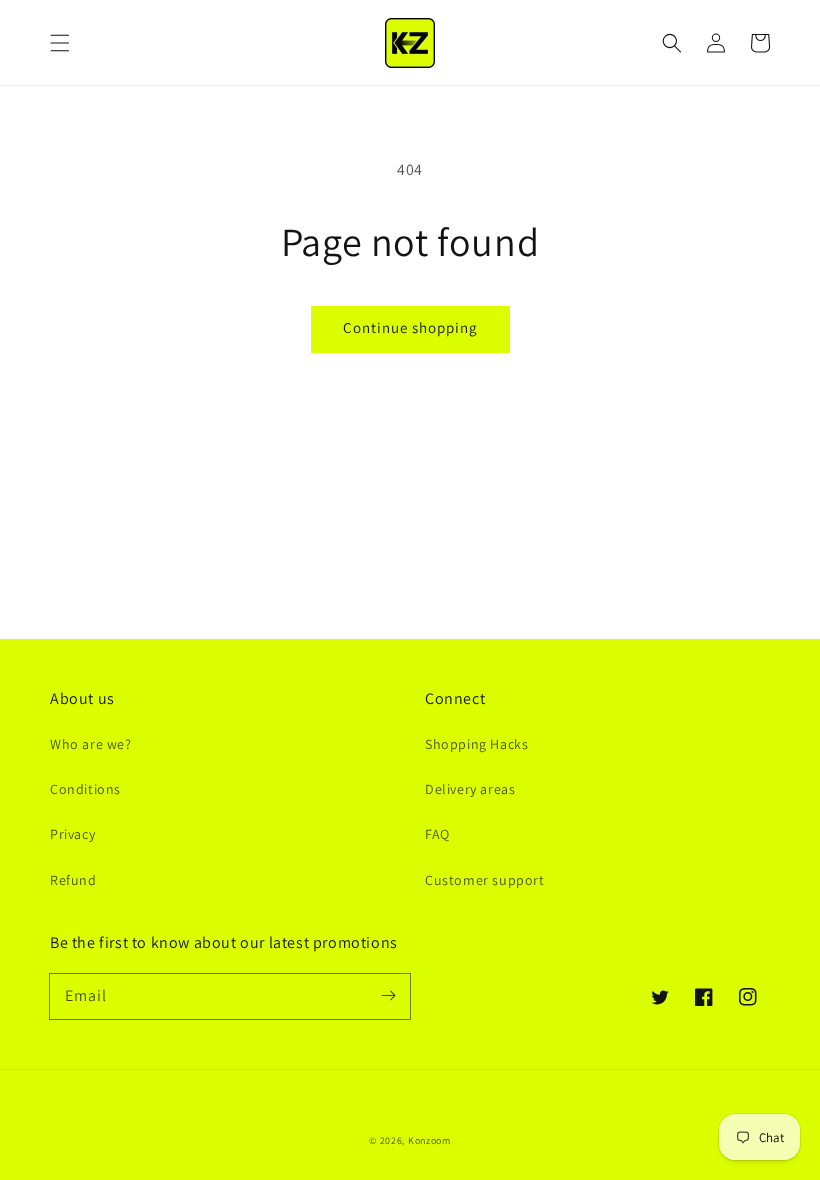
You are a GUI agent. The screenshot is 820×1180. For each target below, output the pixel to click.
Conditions (85, 789)
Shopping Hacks (476, 744)
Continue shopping (410, 327)
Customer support (485, 880)
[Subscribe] (388, 996)
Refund (73, 880)
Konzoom (429, 1140)
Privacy (72, 834)
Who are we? (91, 744)
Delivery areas (470, 789)
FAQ (437, 834)
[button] (60, 43)
